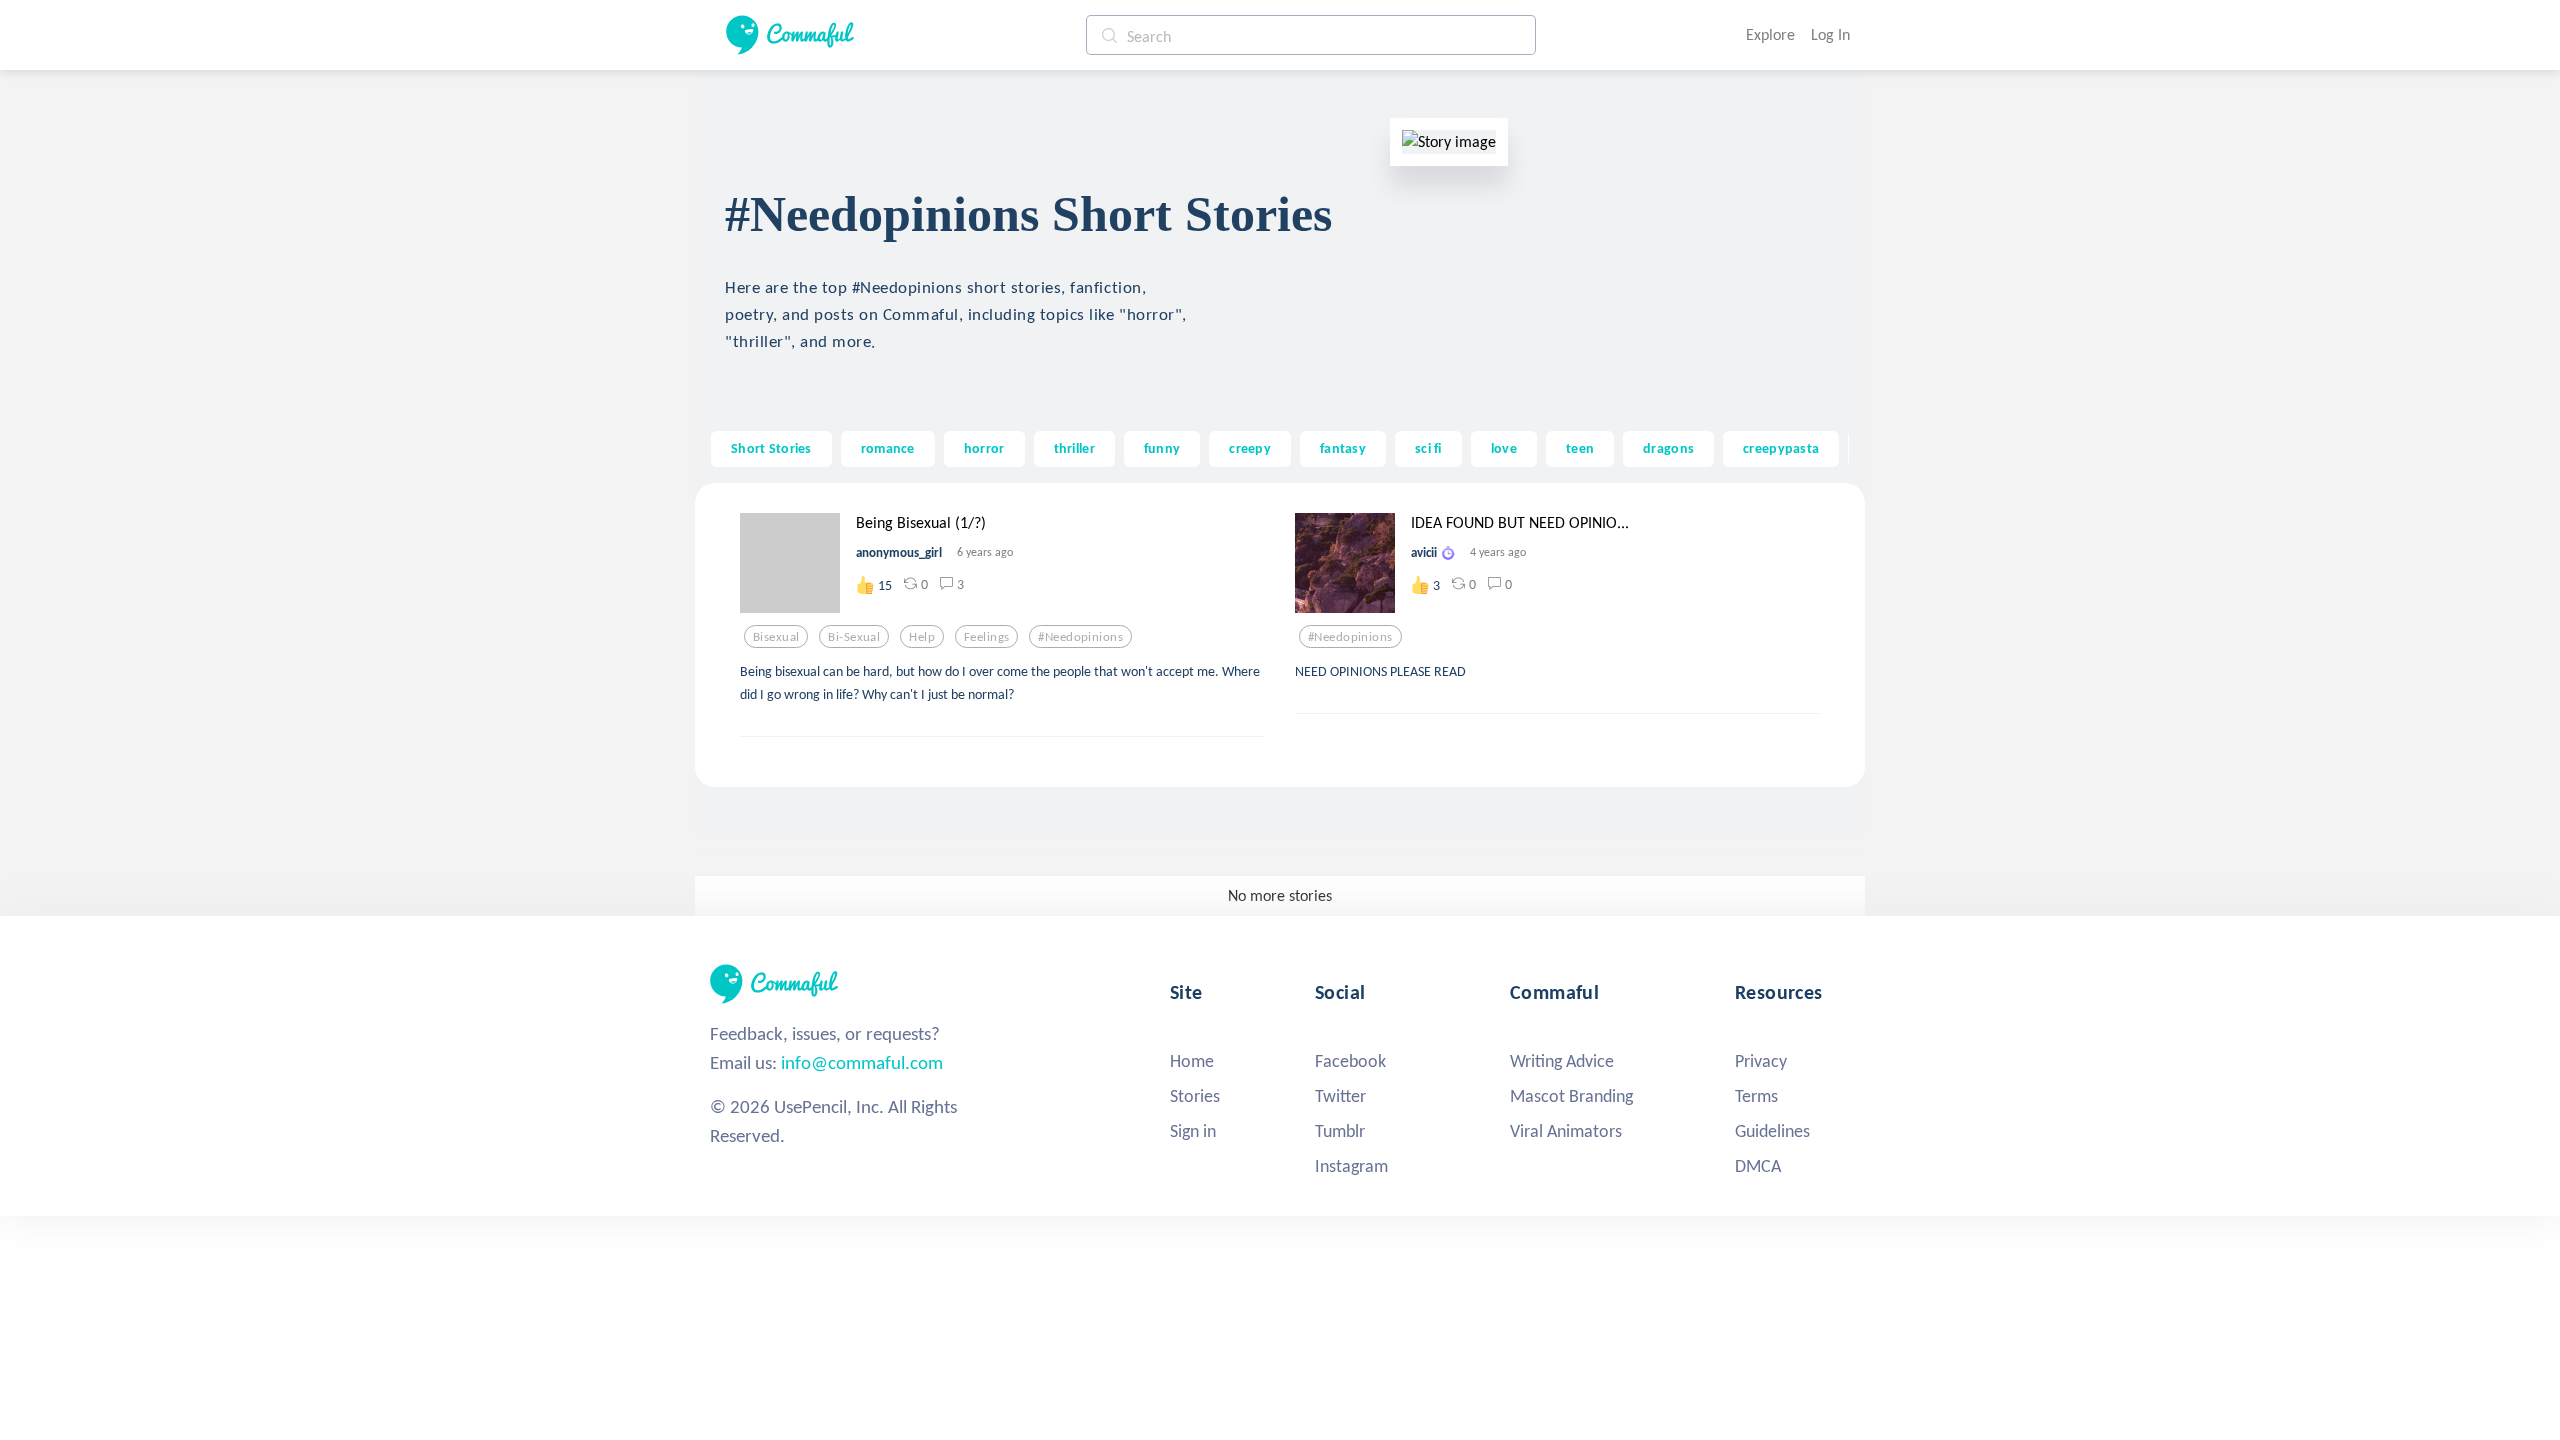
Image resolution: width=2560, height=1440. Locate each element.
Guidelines (1772, 1131)
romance (888, 448)
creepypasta (1781, 448)
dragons (1668, 448)
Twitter (1340, 1096)
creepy (1250, 448)
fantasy (1343, 448)
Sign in (1193, 1131)
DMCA (1758, 1166)
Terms (1756, 1096)
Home (1192, 1061)
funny (1162, 448)
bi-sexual (854, 637)
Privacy (1761, 1061)
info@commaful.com (862, 1062)
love (1504, 448)
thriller (1074, 448)
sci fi (1428, 448)
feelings (986, 637)
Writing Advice (1562, 1061)
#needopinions (1080, 637)
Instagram (1351, 1166)
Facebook (1350, 1061)
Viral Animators (1566, 1131)
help (922, 637)
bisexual (776, 637)
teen (1580, 448)
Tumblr (1340, 1131)
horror (984, 448)
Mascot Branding (1571, 1096)
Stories (1195, 1096)
